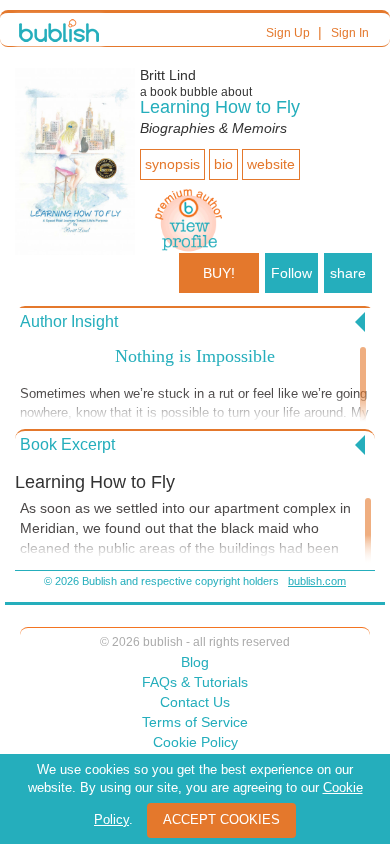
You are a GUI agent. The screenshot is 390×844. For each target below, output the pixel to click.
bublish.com (317, 581)
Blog (195, 662)
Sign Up (288, 33)
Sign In (350, 33)
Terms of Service (195, 722)
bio (223, 164)
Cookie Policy (195, 742)
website (271, 164)
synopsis (172, 164)
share (348, 273)
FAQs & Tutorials (195, 682)
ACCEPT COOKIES (221, 819)
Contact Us (195, 702)
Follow (291, 273)
